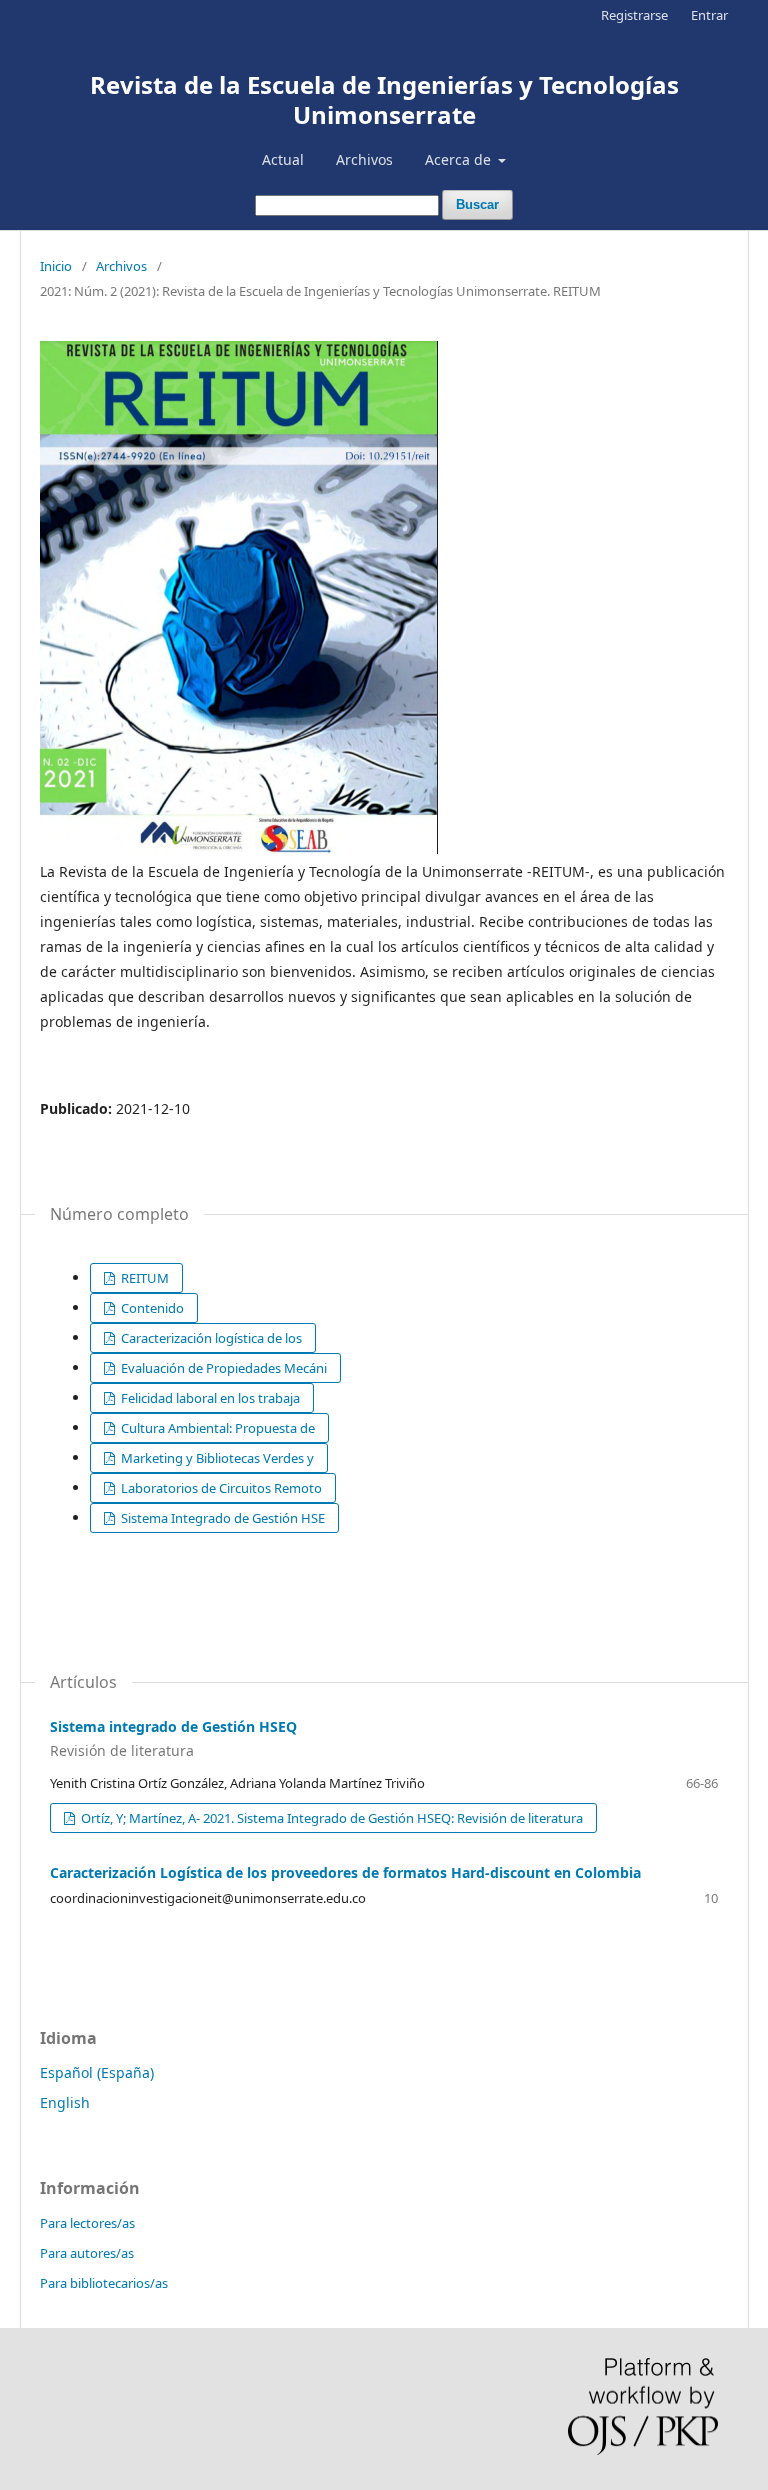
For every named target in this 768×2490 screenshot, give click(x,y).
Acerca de (460, 159)
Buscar (477, 204)
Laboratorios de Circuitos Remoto (220, 1488)
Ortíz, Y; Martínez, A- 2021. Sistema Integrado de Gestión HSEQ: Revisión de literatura (330, 1818)
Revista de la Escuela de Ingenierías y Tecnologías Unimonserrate (384, 99)
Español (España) (97, 2072)
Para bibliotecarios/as (104, 2283)
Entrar (709, 15)
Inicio (56, 266)
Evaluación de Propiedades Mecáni (222, 1368)
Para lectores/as (87, 2223)
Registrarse (634, 15)
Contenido (151, 1308)
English (65, 2102)
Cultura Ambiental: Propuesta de (216, 1428)
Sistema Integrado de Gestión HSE (221, 1518)
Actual (283, 159)
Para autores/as (87, 2253)
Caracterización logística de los (210, 1338)
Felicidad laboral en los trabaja (209, 1398)
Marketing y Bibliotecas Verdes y (216, 1458)
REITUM (143, 1278)
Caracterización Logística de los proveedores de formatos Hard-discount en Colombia (345, 1872)
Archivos (364, 159)
